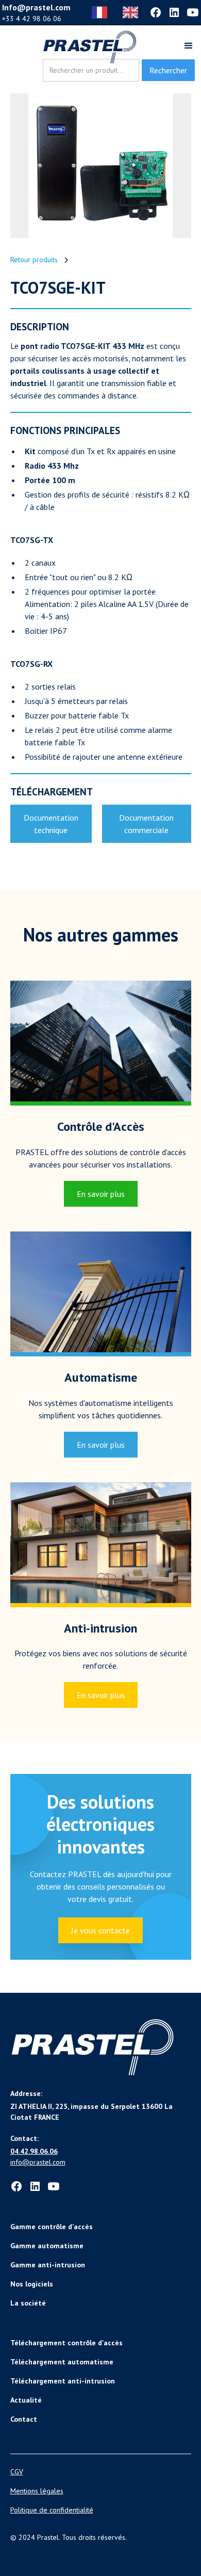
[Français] (102, 12)
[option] (133, 12)
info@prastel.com (38, 2162)
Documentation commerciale (146, 824)
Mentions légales (37, 2491)
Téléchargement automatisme (62, 2362)
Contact (24, 2419)
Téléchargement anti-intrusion (63, 2381)
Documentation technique (51, 824)
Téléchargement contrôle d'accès (66, 2343)
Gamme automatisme (47, 2246)
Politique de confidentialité (52, 2510)
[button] (184, 47)
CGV (17, 2472)
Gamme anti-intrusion (48, 2265)
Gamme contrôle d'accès (52, 2227)
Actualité (26, 2400)
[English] (133, 12)
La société (28, 2303)
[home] (90, 47)
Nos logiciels (32, 2284)
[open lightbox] (101, 166)
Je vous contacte (100, 1930)
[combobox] (102, 12)
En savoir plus (101, 1194)
